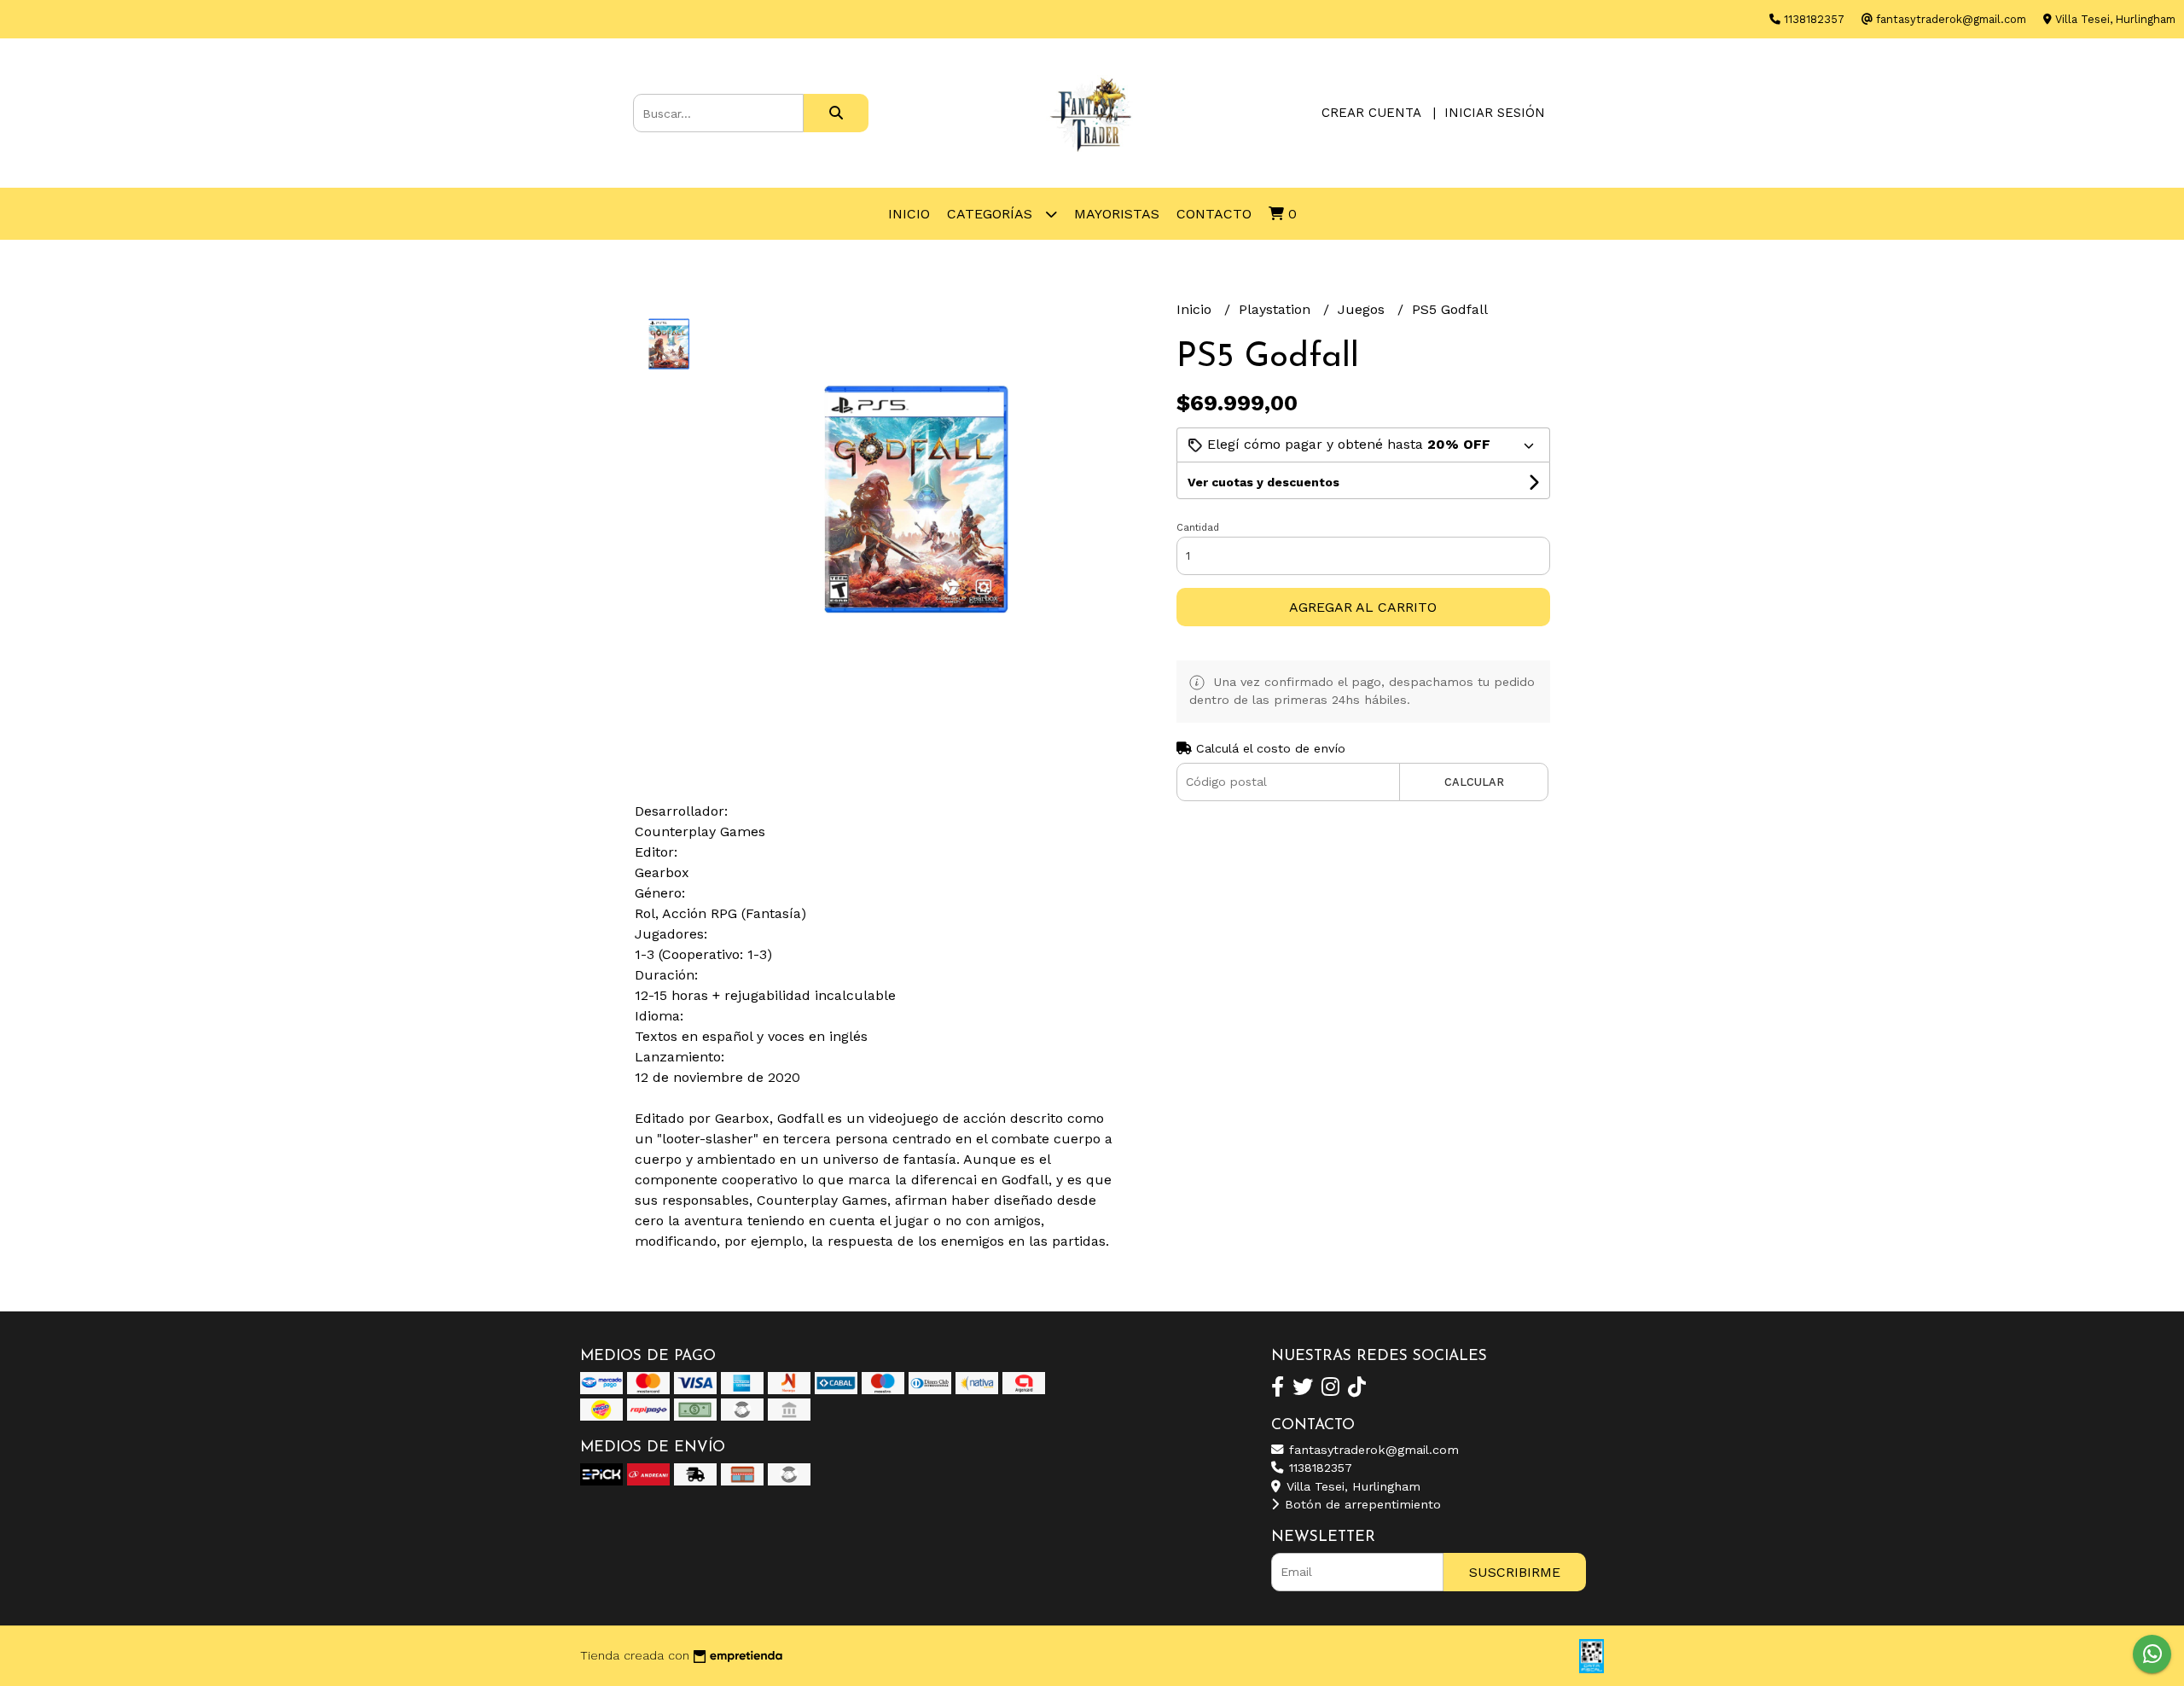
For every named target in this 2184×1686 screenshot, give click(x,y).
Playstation (1277, 309)
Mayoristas (1117, 214)
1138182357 (1319, 1468)
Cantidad (1198, 528)
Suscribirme (1515, 1572)
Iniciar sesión (1495, 113)
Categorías (992, 214)
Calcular (1474, 782)
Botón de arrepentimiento (1361, 1504)
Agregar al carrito (1363, 607)
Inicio (909, 214)
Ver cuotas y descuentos (1263, 482)
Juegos (1363, 309)
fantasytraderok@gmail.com (1372, 1450)
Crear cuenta (1371, 113)
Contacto (1214, 214)
